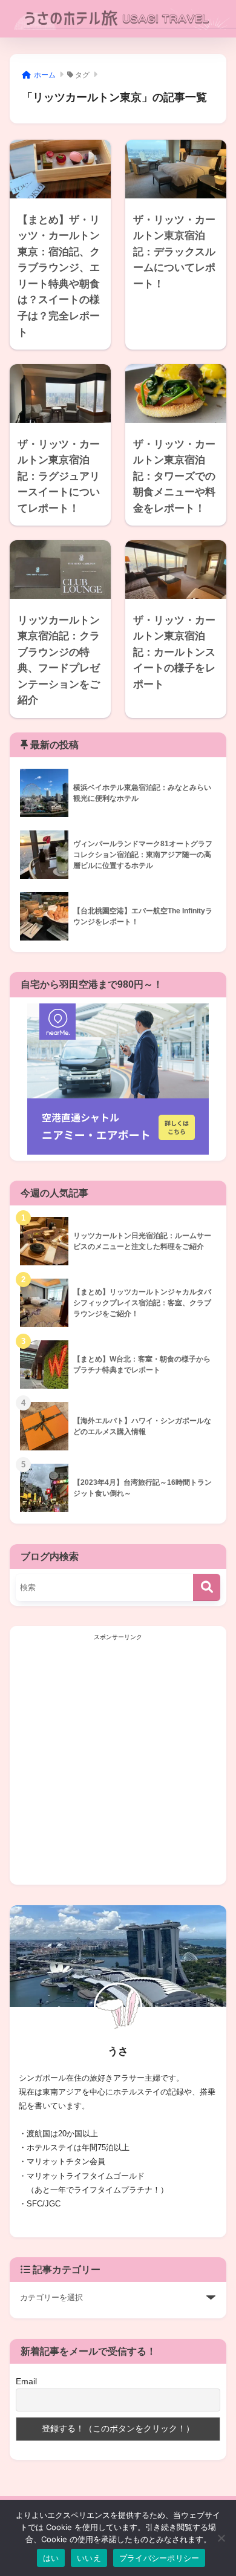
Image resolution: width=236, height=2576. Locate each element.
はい (51, 2558)
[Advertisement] (118, 1761)
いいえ (89, 2558)
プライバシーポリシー (159, 2558)
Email (26, 2381)
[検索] (207, 1587)
